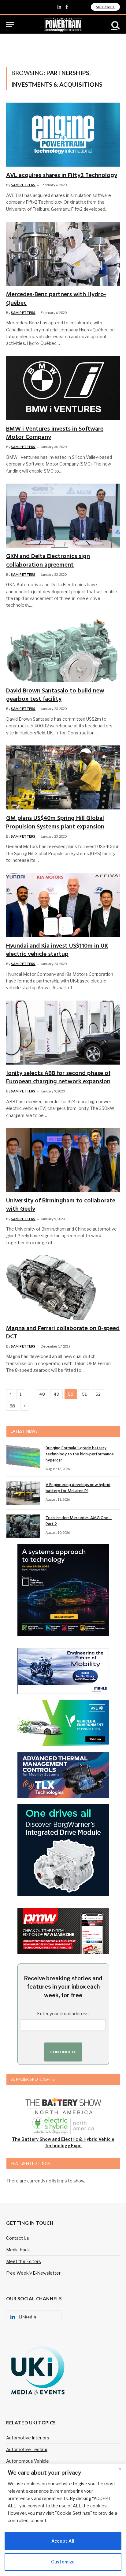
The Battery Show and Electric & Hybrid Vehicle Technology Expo (63, 2142)
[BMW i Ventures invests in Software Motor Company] (63, 388)
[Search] (115, 25)
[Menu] (10, 25)
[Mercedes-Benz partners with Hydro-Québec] (63, 254)
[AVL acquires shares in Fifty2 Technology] (63, 135)
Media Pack (18, 2250)
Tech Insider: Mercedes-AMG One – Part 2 (79, 1521)
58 (12, 1406)
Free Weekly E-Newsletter (33, 2273)
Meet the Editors (24, 2261)
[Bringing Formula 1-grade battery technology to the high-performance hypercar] (23, 1456)
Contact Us (18, 2238)
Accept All (63, 2541)
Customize (63, 2562)
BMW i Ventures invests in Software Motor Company (55, 433)
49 (56, 1394)
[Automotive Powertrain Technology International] (63, 25)
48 (42, 1394)
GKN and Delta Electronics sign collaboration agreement (48, 561)
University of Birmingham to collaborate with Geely (61, 1205)
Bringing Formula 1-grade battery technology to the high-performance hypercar (80, 1454)
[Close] (120, 2469)
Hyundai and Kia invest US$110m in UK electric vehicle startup (57, 950)
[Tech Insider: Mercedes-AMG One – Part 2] (23, 1526)
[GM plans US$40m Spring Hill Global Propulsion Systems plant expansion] (63, 777)
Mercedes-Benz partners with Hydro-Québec (56, 299)
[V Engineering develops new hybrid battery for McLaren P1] (23, 1493)
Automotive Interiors (28, 2438)
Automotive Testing (27, 2449)
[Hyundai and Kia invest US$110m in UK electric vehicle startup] (63, 905)
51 (84, 1394)
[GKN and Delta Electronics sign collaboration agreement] (63, 516)
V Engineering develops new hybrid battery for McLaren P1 (78, 1488)
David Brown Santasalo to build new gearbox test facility (55, 695)
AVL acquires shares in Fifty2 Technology (62, 175)
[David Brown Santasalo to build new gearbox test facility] (63, 650)
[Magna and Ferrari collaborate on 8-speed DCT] (63, 1287)
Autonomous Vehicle (28, 2461)
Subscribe (105, 7)
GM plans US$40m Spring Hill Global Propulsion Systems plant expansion (55, 822)
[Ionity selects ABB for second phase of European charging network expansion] (63, 1033)
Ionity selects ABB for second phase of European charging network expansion (58, 1078)
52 (98, 1394)
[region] (63, 2520)
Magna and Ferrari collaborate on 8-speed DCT (63, 1333)
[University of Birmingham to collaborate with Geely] (63, 1160)
